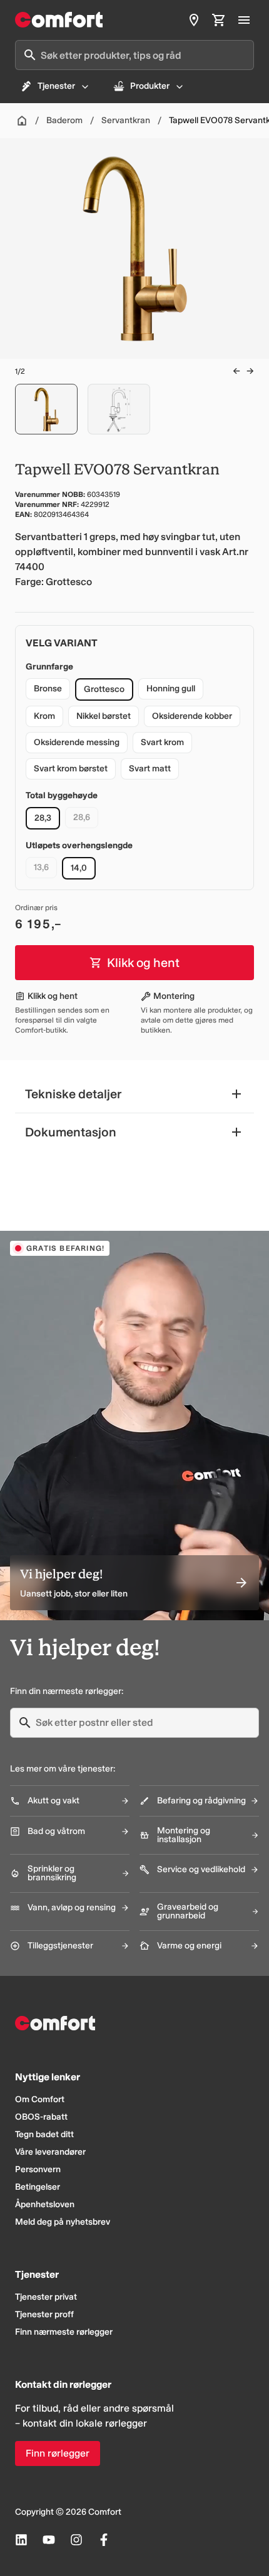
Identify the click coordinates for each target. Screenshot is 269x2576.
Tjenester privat (46, 2297)
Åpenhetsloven (45, 2204)
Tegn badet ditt (44, 2134)
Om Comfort (40, 2099)
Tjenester (56, 86)
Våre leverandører (50, 2152)
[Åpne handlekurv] (219, 20)
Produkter (150, 86)
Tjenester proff (44, 2314)
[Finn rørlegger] (194, 20)
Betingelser (38, 2187)
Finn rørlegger (58, 2453)
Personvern (38, 2169)
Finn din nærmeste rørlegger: (67, 1691)
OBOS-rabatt (41, 2117)
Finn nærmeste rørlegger (64, 2332)
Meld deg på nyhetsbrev (63, 2222)
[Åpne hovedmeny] (244, 20)
